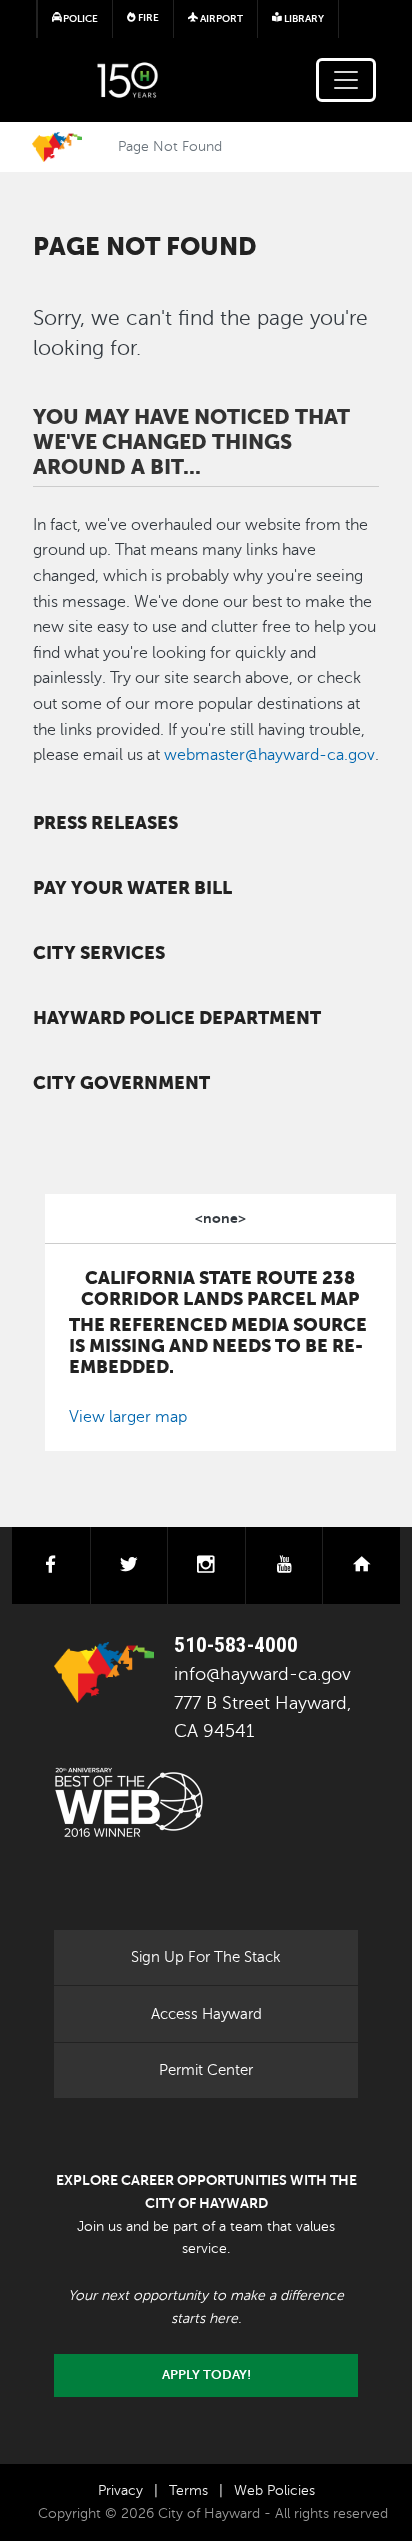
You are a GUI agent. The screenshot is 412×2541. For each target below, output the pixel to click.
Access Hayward (206, 2014)
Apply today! (206, 2375)
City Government (121, 1083)
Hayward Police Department (177, 1018)
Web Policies (274, 2490)
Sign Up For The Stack (206, 1957)
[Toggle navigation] (346, 80)
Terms (188, 2490)
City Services (99, 953)
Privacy (120, 2490)
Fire (147, 17)
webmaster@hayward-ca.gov (269, 755)
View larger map (128, 1417)
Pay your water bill (132, 888)
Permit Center (206, 2070)
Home (57, 147)
